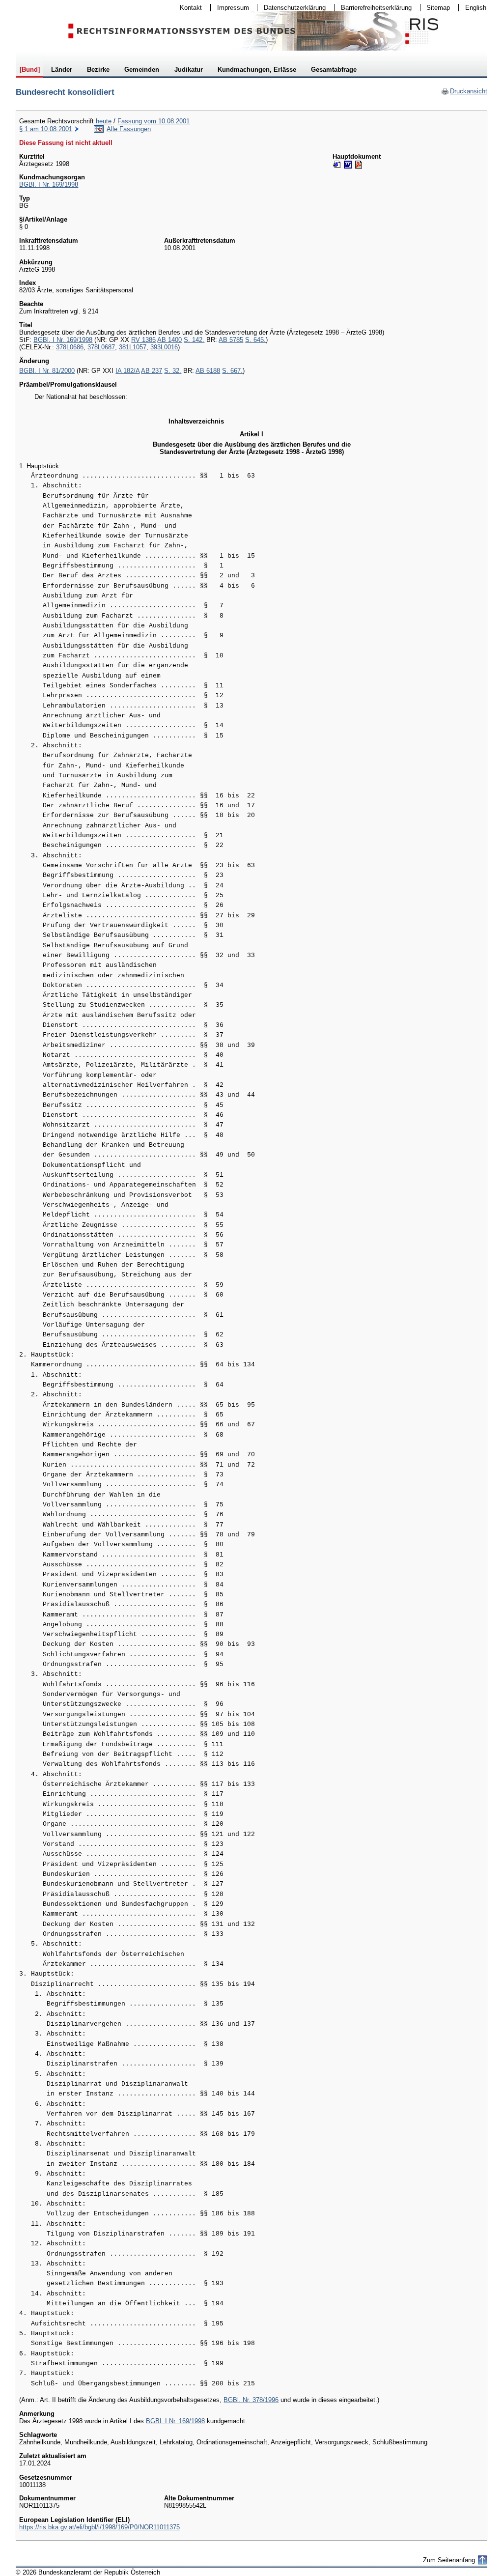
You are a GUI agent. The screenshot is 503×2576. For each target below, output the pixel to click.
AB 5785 (231, 340)
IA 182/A (127, 371)
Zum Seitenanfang (449, 2560)
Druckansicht (464, 91)
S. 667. (232, 371)
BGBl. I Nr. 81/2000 (47, 371)
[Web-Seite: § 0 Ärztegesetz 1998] (337, 165)
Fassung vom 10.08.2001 (154, 121)
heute (104, 121)
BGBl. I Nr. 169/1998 (49, 184)
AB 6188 (208, 371)
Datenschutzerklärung (292, 8)
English (476, 8)
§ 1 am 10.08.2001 (46, 129)
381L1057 (133, 347)
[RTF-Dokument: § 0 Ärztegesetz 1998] (348, 165)
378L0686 (70, 347)
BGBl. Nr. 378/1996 (251, 2400)
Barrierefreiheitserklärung (373, 8)
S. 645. (255, 340)
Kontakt (188, 8)
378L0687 (101, 347)
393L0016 (164, 347)
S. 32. (173, 371)
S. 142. (194, 340)
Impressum (230, 8)
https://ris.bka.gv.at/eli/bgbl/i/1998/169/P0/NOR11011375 (99, 2527)
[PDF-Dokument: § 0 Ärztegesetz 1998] (359, 165)
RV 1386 (143, 340)
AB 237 (152, 371)
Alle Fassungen (129, 129)
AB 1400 (169, 340)
